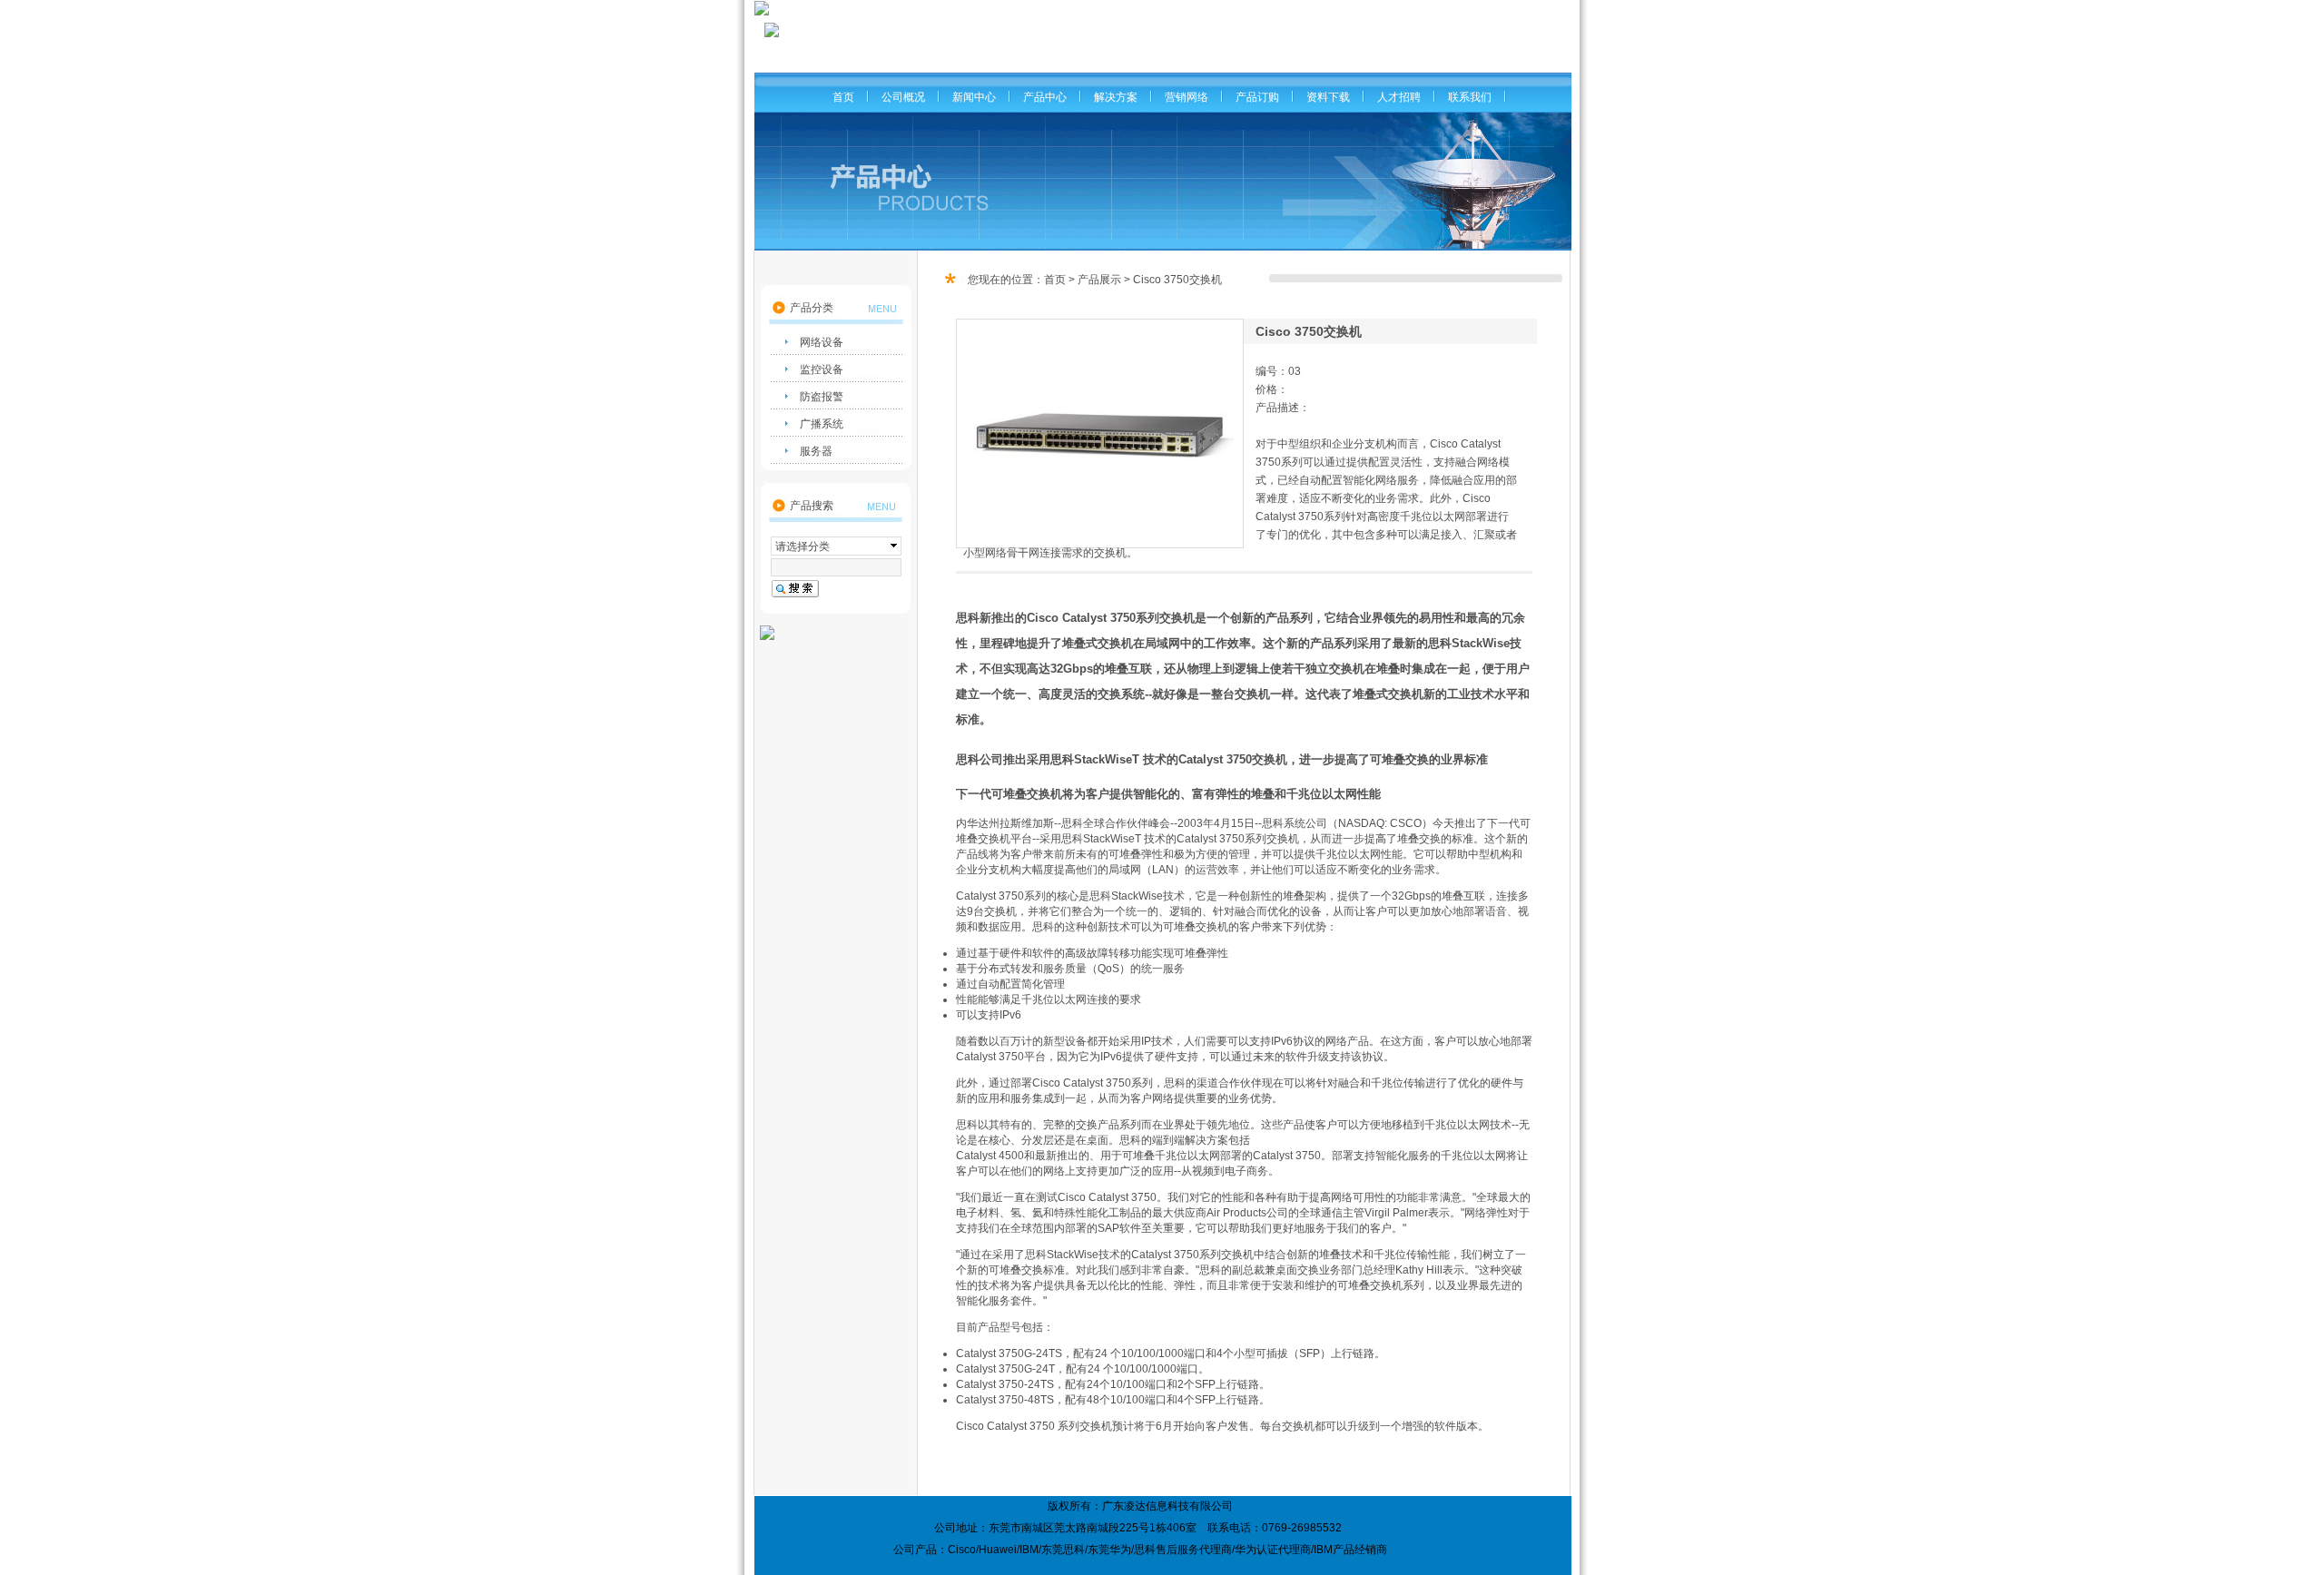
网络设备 (822, 342)
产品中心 (1045, 97)
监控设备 (822, 369)
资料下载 (1328, 97)
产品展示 (1099, 280)
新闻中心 (974, 97)
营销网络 (1187, 97)
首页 (843, 97)
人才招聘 (1399, 97)
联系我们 (1470, 97)
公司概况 (903, 97)
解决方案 (1116, 97)
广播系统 (822, 424)
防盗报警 (822, 397)
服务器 (816, 451)
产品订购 (1257, 97)
